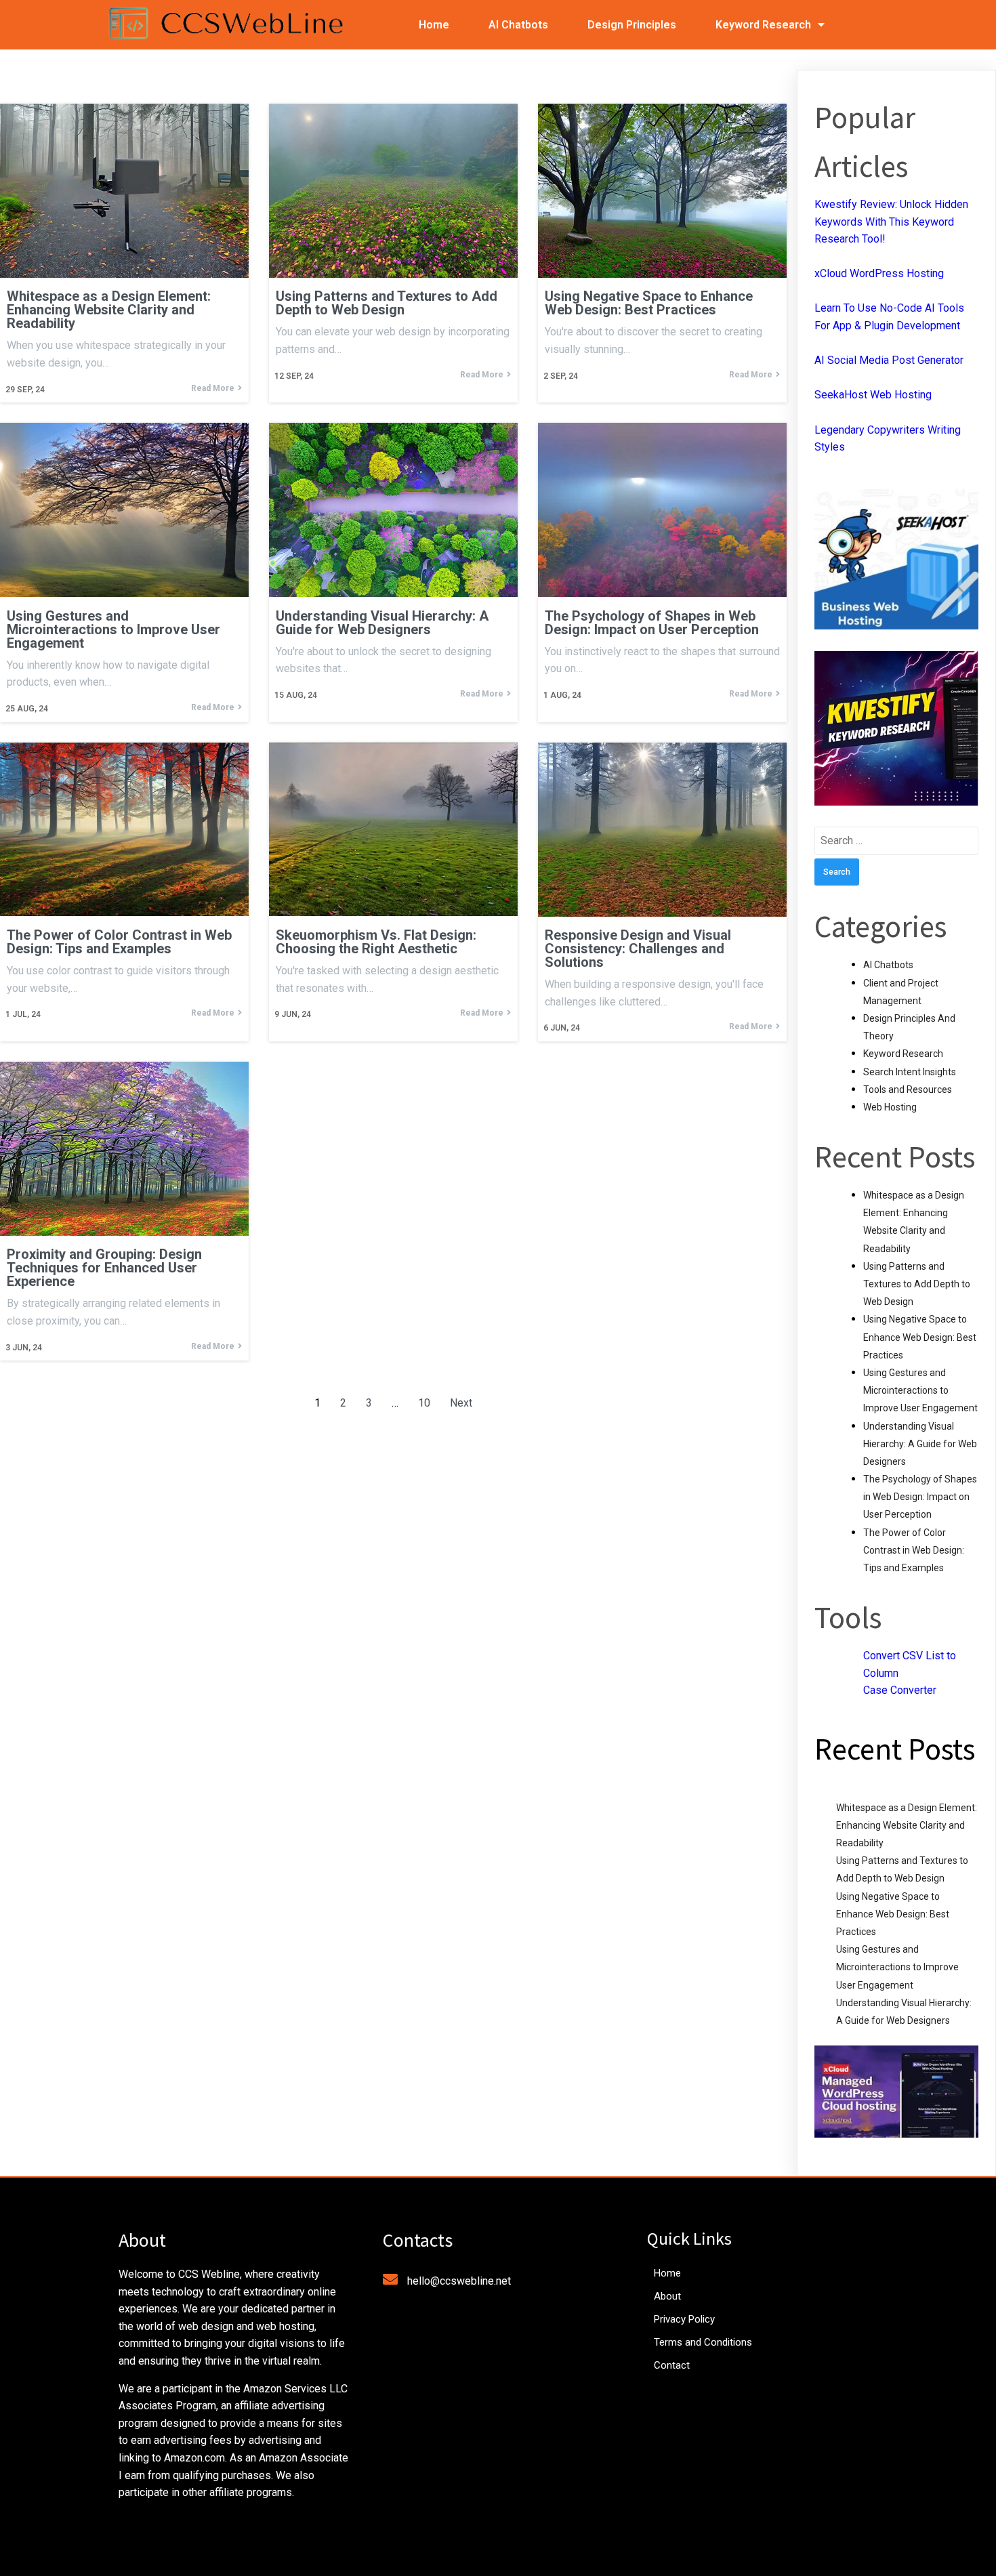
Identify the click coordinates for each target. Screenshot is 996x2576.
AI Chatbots (888, 965)
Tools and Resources (908, 1089)
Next (461, 1403)
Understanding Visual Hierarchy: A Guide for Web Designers (920, 1444)
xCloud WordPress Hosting (879, 273)
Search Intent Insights (910, 1072)
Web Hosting (890, 1107)
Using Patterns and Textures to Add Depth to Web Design (917, 1284)
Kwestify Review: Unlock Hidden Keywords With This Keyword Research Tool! (891, 222)
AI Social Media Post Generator (889, 360)
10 (424, 1403)
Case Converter (900, 1690)
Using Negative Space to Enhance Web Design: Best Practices (920, 1337)
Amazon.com (194, 2458)
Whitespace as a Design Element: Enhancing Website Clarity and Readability (907, 1825)
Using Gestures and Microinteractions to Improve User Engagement (920, 1390)
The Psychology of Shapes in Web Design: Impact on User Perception (920, 1497)
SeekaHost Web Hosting (873, 395)
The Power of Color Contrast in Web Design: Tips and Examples (914, 1550)
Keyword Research (903, 1054)
